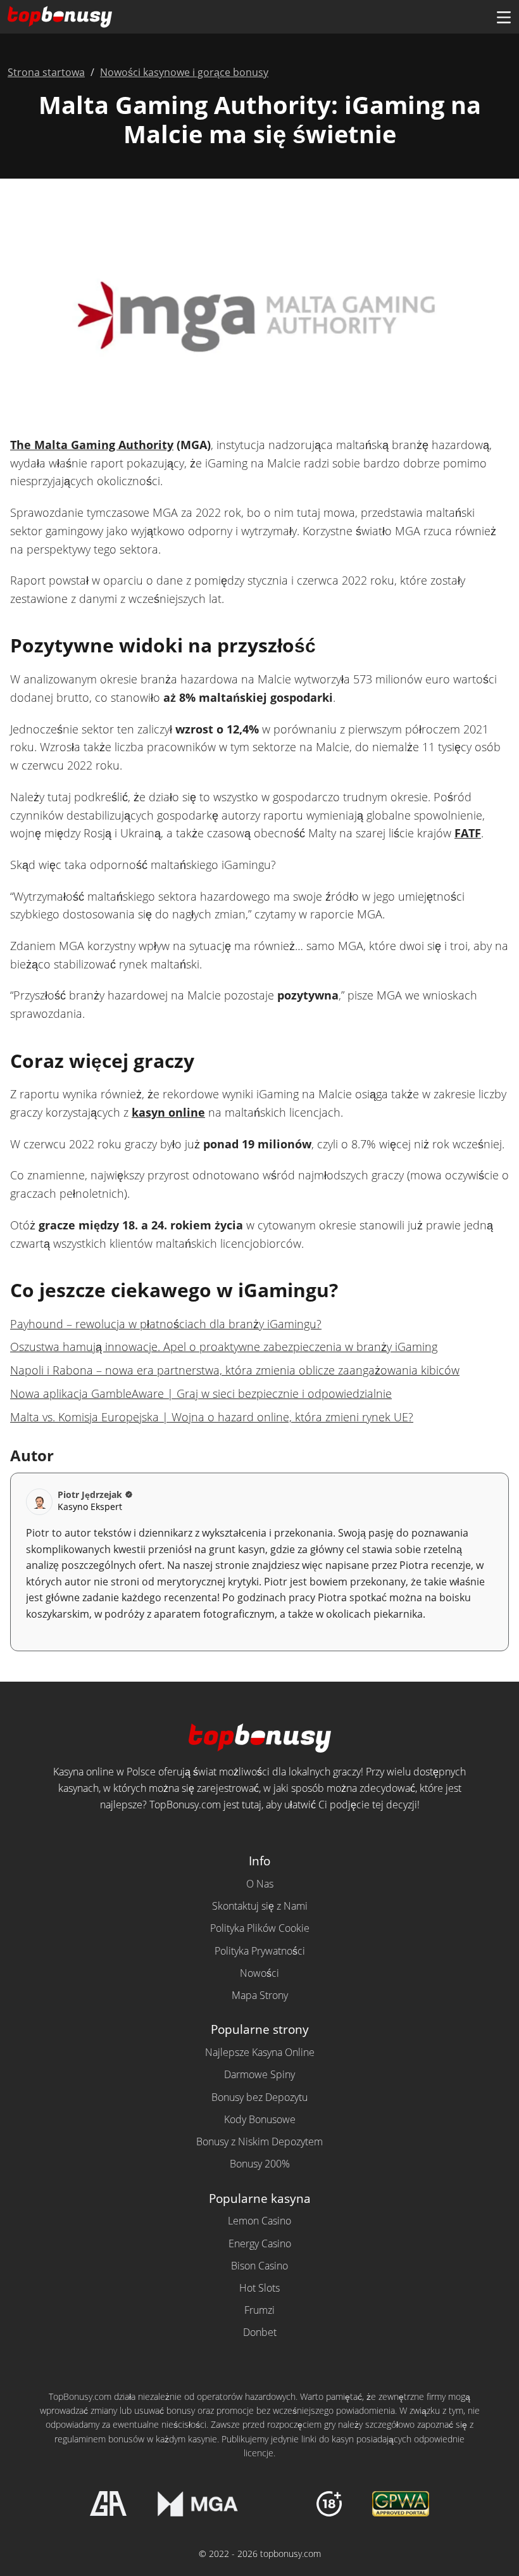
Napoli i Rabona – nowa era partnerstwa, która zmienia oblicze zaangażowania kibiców (235, 1370)
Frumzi (259, 2310)
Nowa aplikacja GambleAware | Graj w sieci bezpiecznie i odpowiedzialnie (201, 1393)
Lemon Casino (259, 2221)
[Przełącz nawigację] (504, 17)
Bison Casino (259, 2266)
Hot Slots (259, 2288)
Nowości (259, 1973)
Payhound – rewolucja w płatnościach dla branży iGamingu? (166, 1324)
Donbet (260, 2332)
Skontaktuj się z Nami (260, 1906)
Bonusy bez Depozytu (259, 2097)
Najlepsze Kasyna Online (260, 2052)
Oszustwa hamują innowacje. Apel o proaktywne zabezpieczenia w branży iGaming (224, 1347)
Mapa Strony (260, 1995)
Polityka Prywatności (260, 1951)
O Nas (260, 1884)
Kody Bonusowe (260, 2119)
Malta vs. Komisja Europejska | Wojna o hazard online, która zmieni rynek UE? (212, 1417)
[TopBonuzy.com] (60, 17)
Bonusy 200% (260, 2164)
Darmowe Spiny (259, 2074)
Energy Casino (260, 2243)
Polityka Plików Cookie (260, 1928)
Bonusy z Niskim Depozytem (259, 2141)
